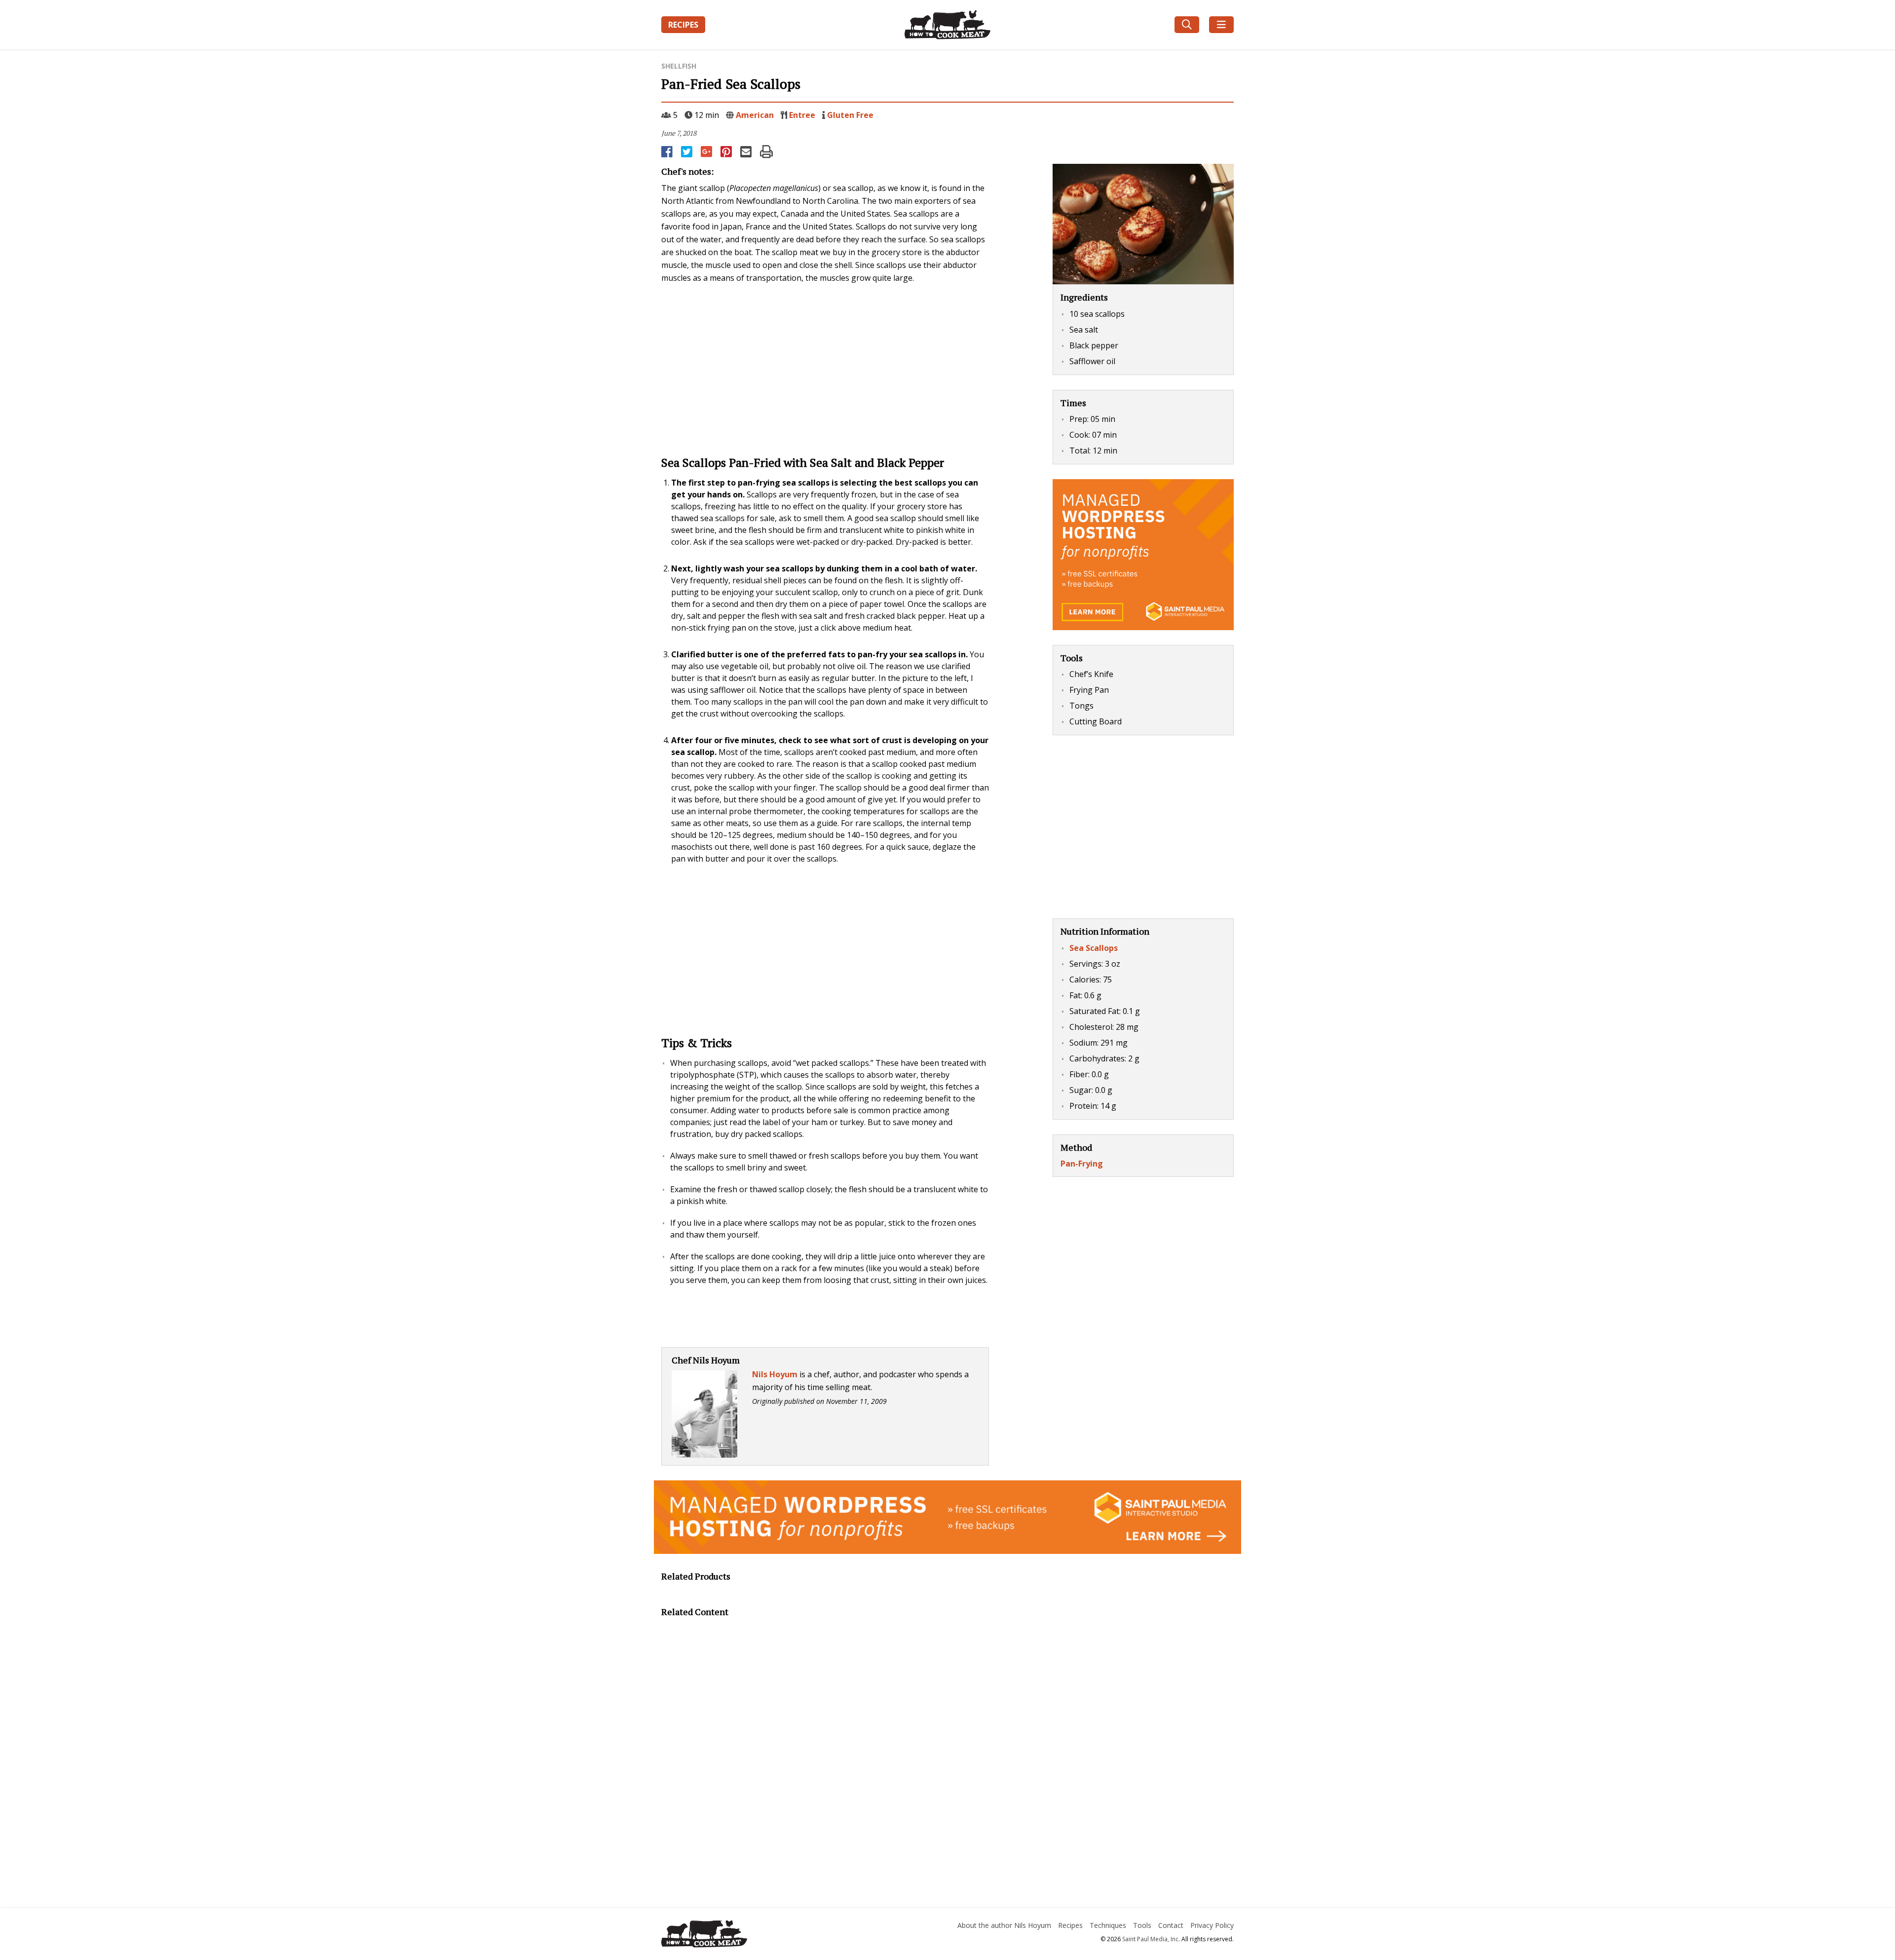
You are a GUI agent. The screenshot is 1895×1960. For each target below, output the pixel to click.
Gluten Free (850, 115)
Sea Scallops (1094, 948)
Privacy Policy (1212, 1925)
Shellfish (679, 66)
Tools (1142, 1925)
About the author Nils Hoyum (1004, 1925)
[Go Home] (752, 1935)
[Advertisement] (825, 368)
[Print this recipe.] (766, 151)
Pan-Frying (1082, 1164)
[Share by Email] (747, 151)
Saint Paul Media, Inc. (1151, 1939)
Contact (1171, 1925)
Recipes (683, 25)
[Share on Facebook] (668, 151)
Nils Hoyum (775, 1374)
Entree (802, 115)
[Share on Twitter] (687, 151)
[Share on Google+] (707, 151)
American (755, 115)
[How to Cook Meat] (948, 25)
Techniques (1108, 1925)
